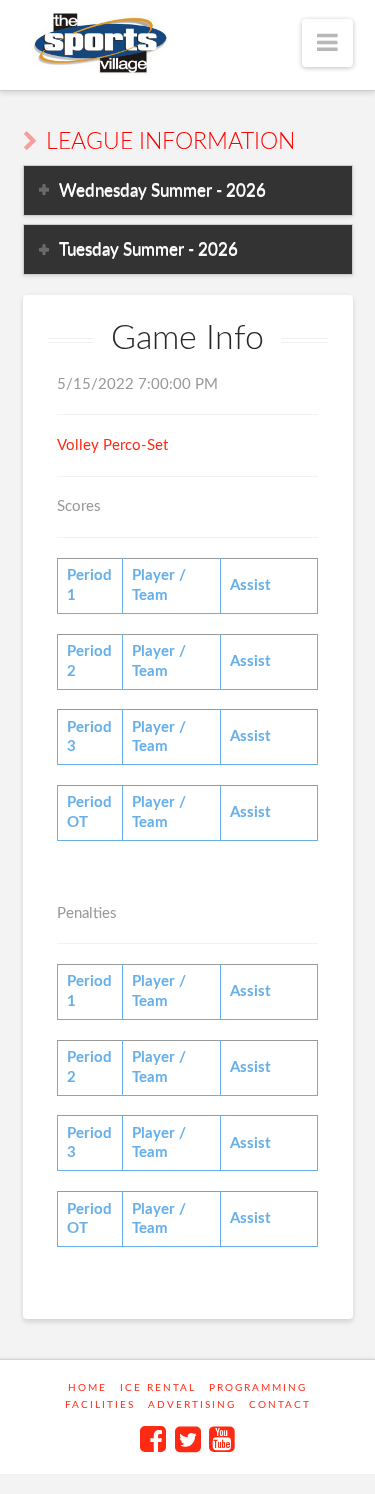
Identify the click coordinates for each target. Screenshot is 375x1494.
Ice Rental (158, 1388)
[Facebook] (153, 1439)
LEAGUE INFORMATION (170, 142)
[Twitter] (188, 1439)
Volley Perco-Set (112, 445)
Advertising (192, 1405)
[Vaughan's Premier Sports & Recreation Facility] (98, 43)
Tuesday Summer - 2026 (148, 249)
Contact (280, 1405)
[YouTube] (222, 1439)
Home (87, 1388)
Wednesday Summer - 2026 (162, 190)
